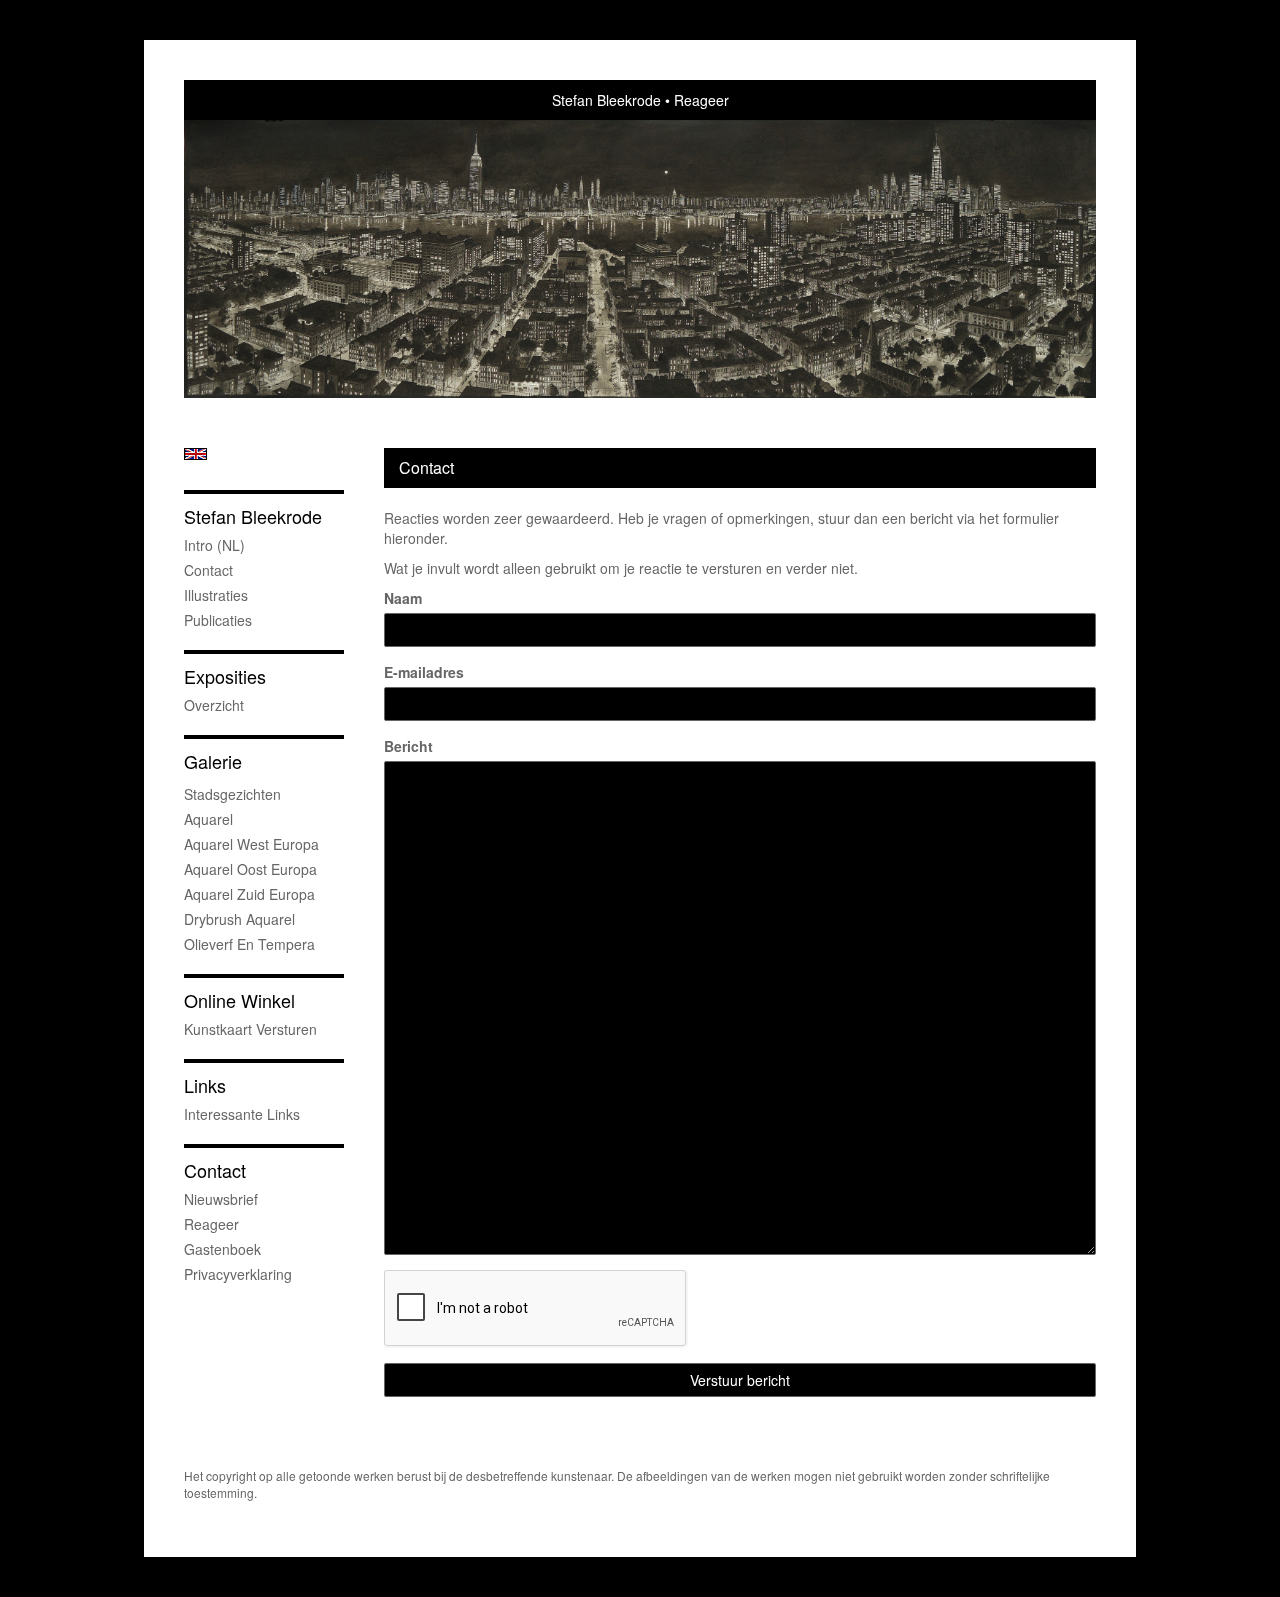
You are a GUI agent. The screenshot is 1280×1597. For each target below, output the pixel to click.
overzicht (214, 705)
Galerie (213, 761)
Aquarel (208, 819)
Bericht (408, 746)
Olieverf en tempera (249, 944)
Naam (403, 598)
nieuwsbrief (221, 1199)
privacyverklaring (238, 1274)
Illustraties (216, 595)
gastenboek (222, 1249)
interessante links (242, 1114)
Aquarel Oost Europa (250, 869)
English (195, 454)
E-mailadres (424, 672)
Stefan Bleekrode (606, 100)
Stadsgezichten (232, 794)
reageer (211, 1224)
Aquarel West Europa (251, 844)
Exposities (225, 676)
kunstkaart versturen (250, 1029)
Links (205, 1085)
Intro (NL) (214, 545)
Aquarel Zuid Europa (249, 894)
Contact (208, 570)
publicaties (218, 620)
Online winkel (239, 1000)
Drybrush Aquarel (239, 919)
